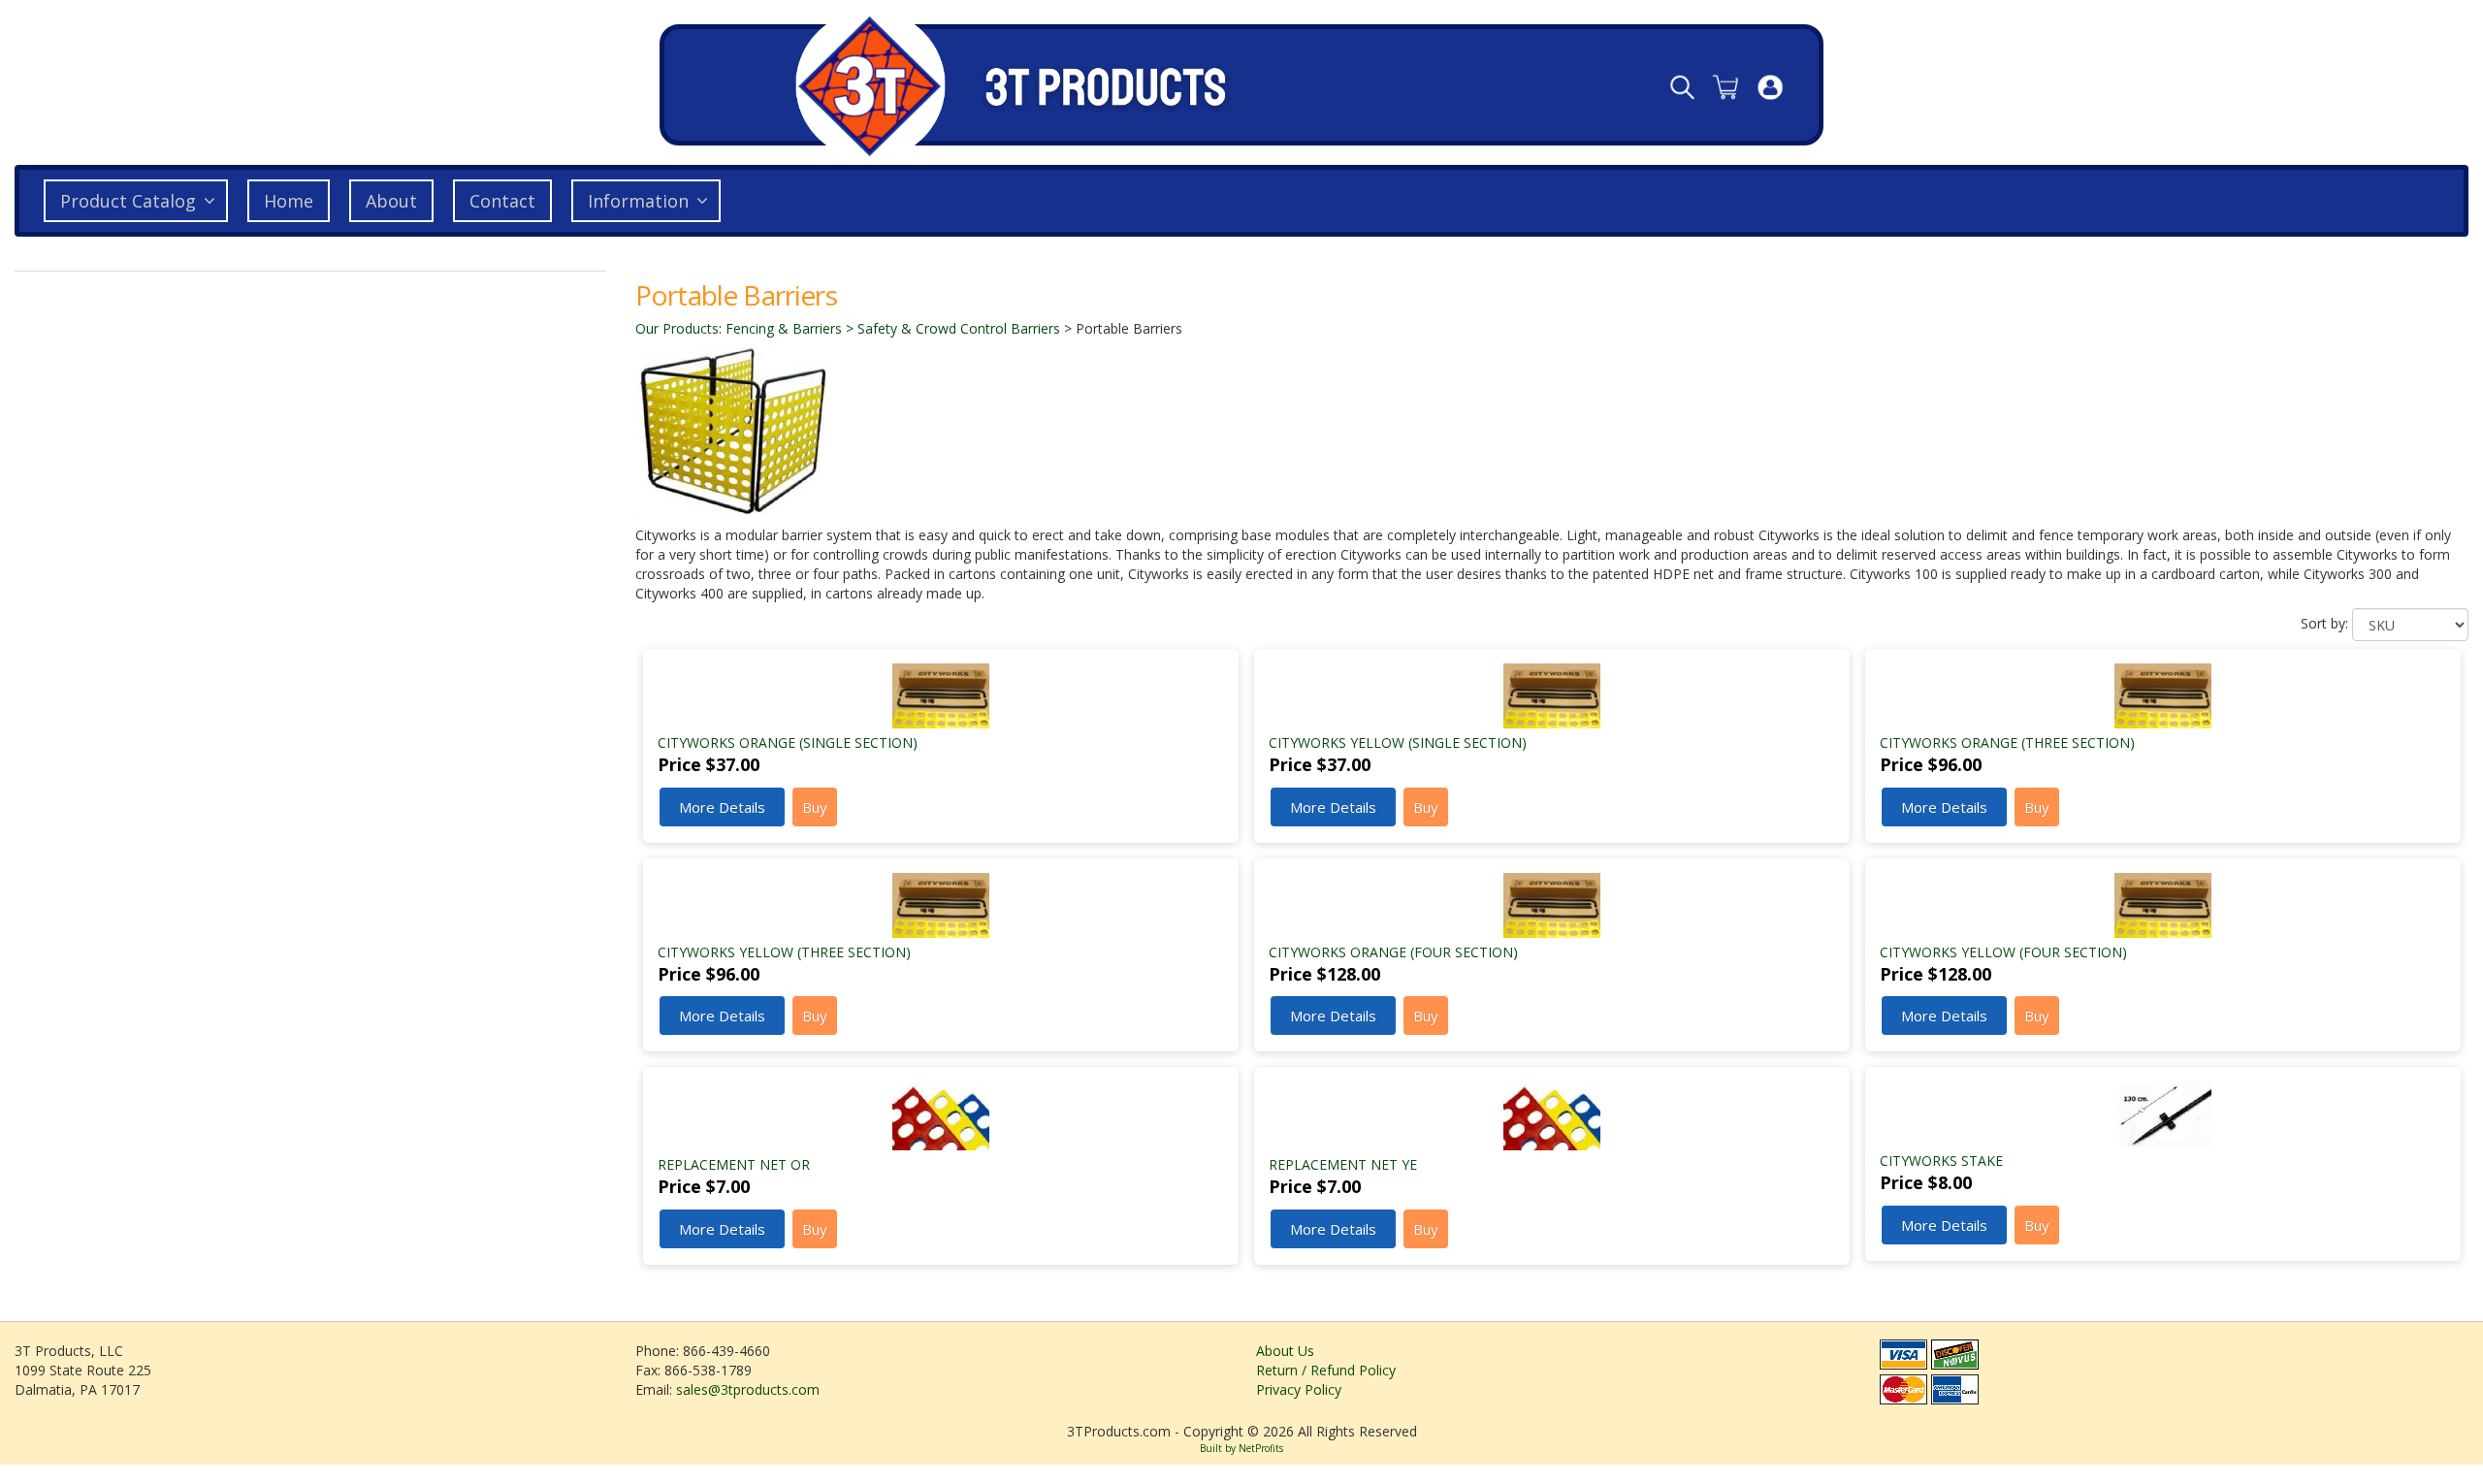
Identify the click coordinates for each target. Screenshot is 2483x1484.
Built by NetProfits (1241, 1448)
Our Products (677, 328)
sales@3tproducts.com (748, 1389)
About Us (1285, 1351)
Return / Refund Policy (1326, 1370)
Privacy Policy (1299, 1389)
